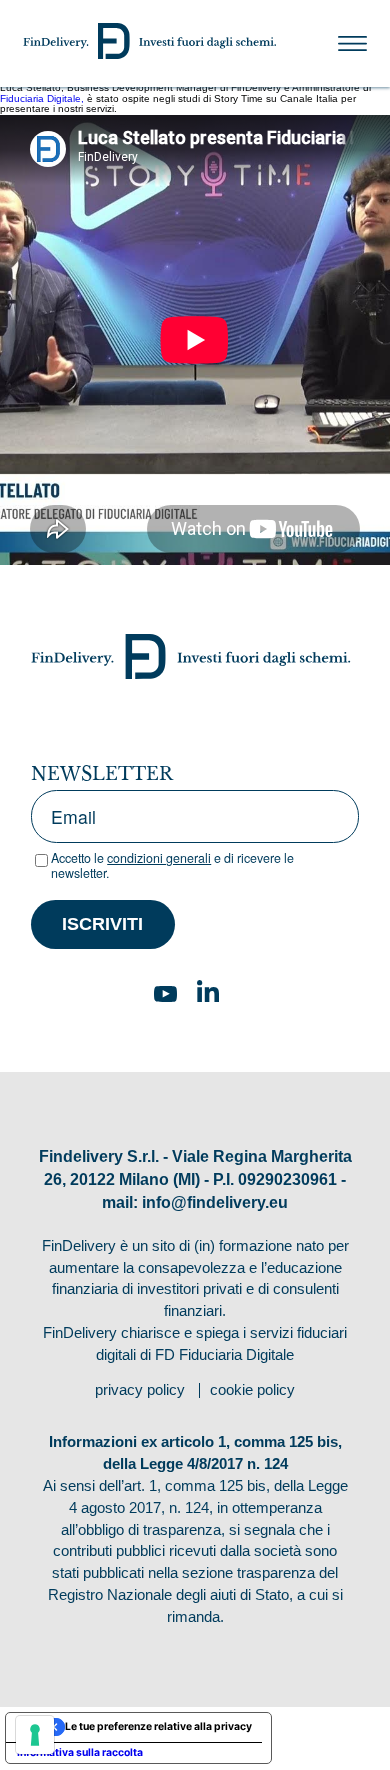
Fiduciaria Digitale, (42, 98)
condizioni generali (159, 858)
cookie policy (252, 1390)
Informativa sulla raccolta (80, 1752)
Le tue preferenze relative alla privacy (158, 1726)
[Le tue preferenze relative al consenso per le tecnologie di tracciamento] (35, 1735)
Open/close (352, 44)
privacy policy (140, 1390)
